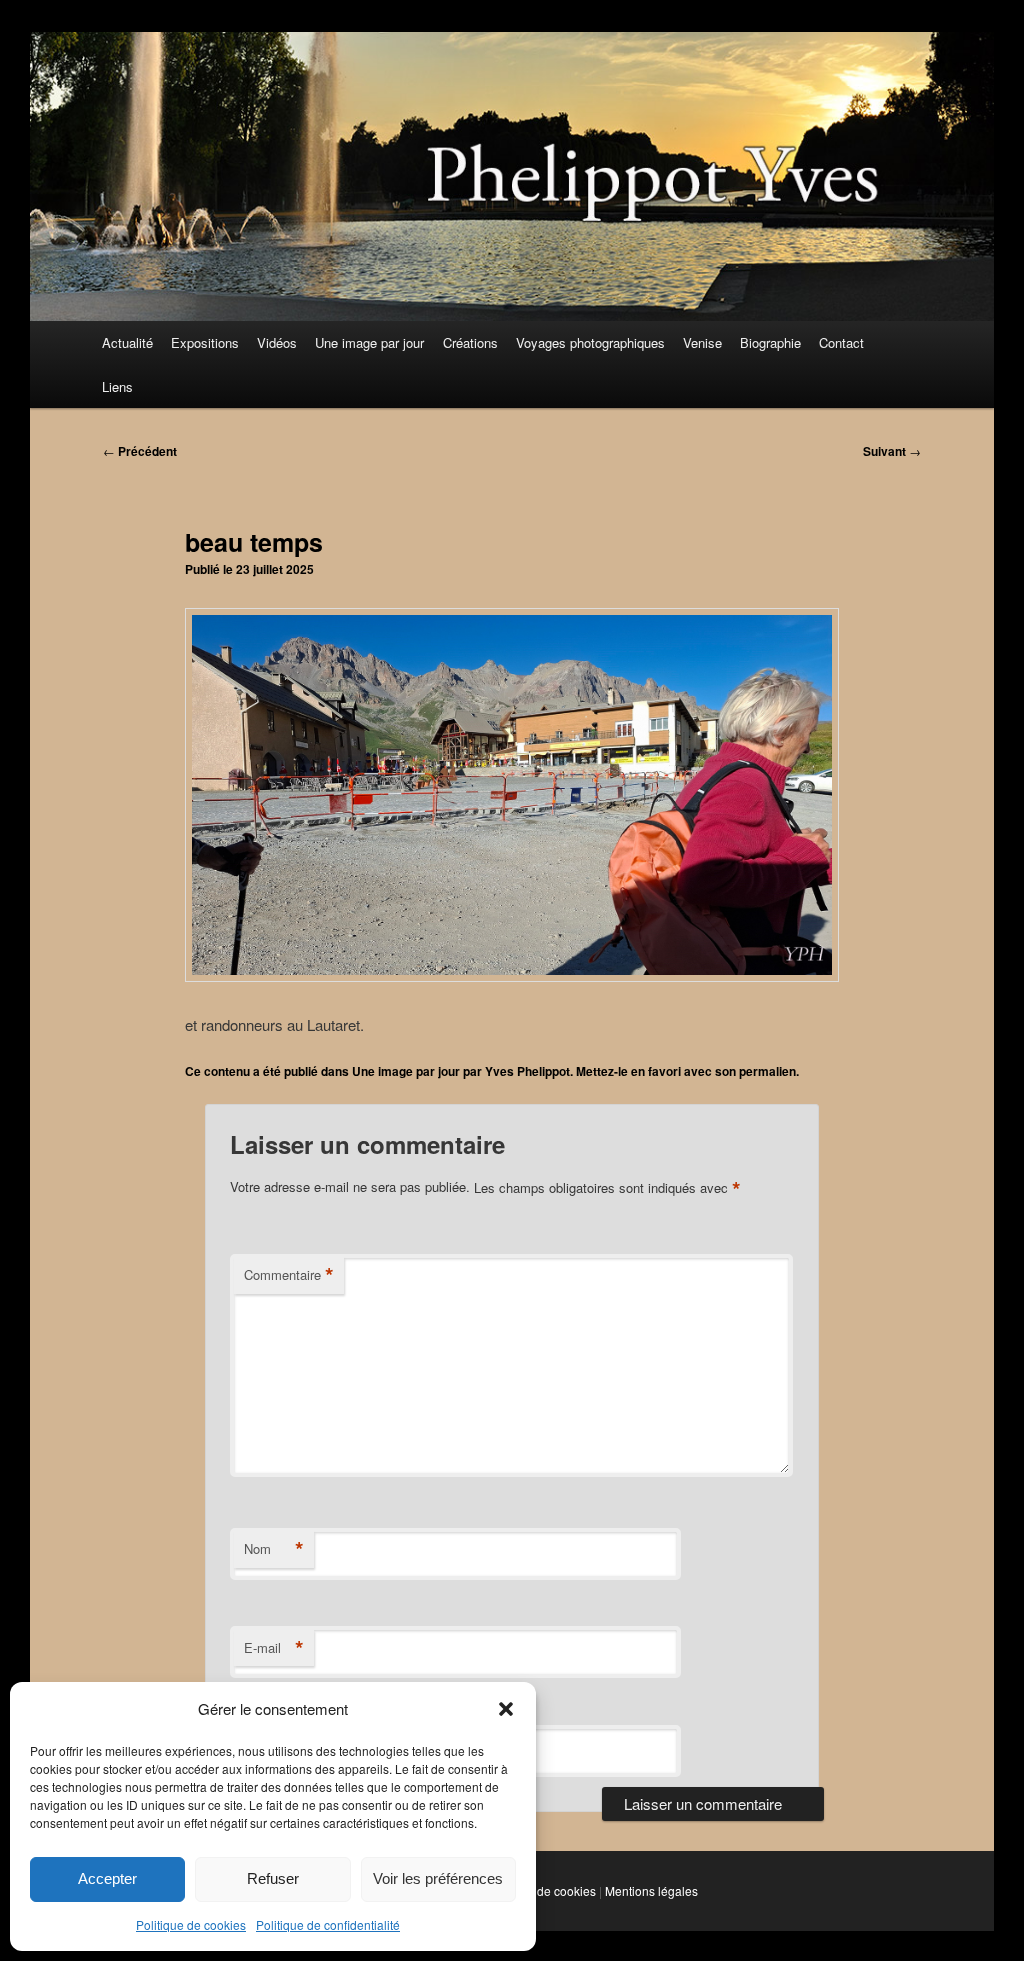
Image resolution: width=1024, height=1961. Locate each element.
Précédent (140, 451)
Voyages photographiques (590, 342)
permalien (767, 1071)
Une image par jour (369, 342)
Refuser (273, 1878)
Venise (702, 342)
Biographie (770, 342)
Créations (470, 342)
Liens (117, 386)
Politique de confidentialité (328, 1924)
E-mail (274, 1648)
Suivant (892, 451)
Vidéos (277, 342)
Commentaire (289, 1275)
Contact (841, 342)
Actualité (127, 342)
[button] (506, 1709)
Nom (274, 1549)
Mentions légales (651, 1890)
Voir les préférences (438, 1878)
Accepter (107, 1878)
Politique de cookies (191, 1924)
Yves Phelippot (527, 1071)
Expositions (205, 342)
